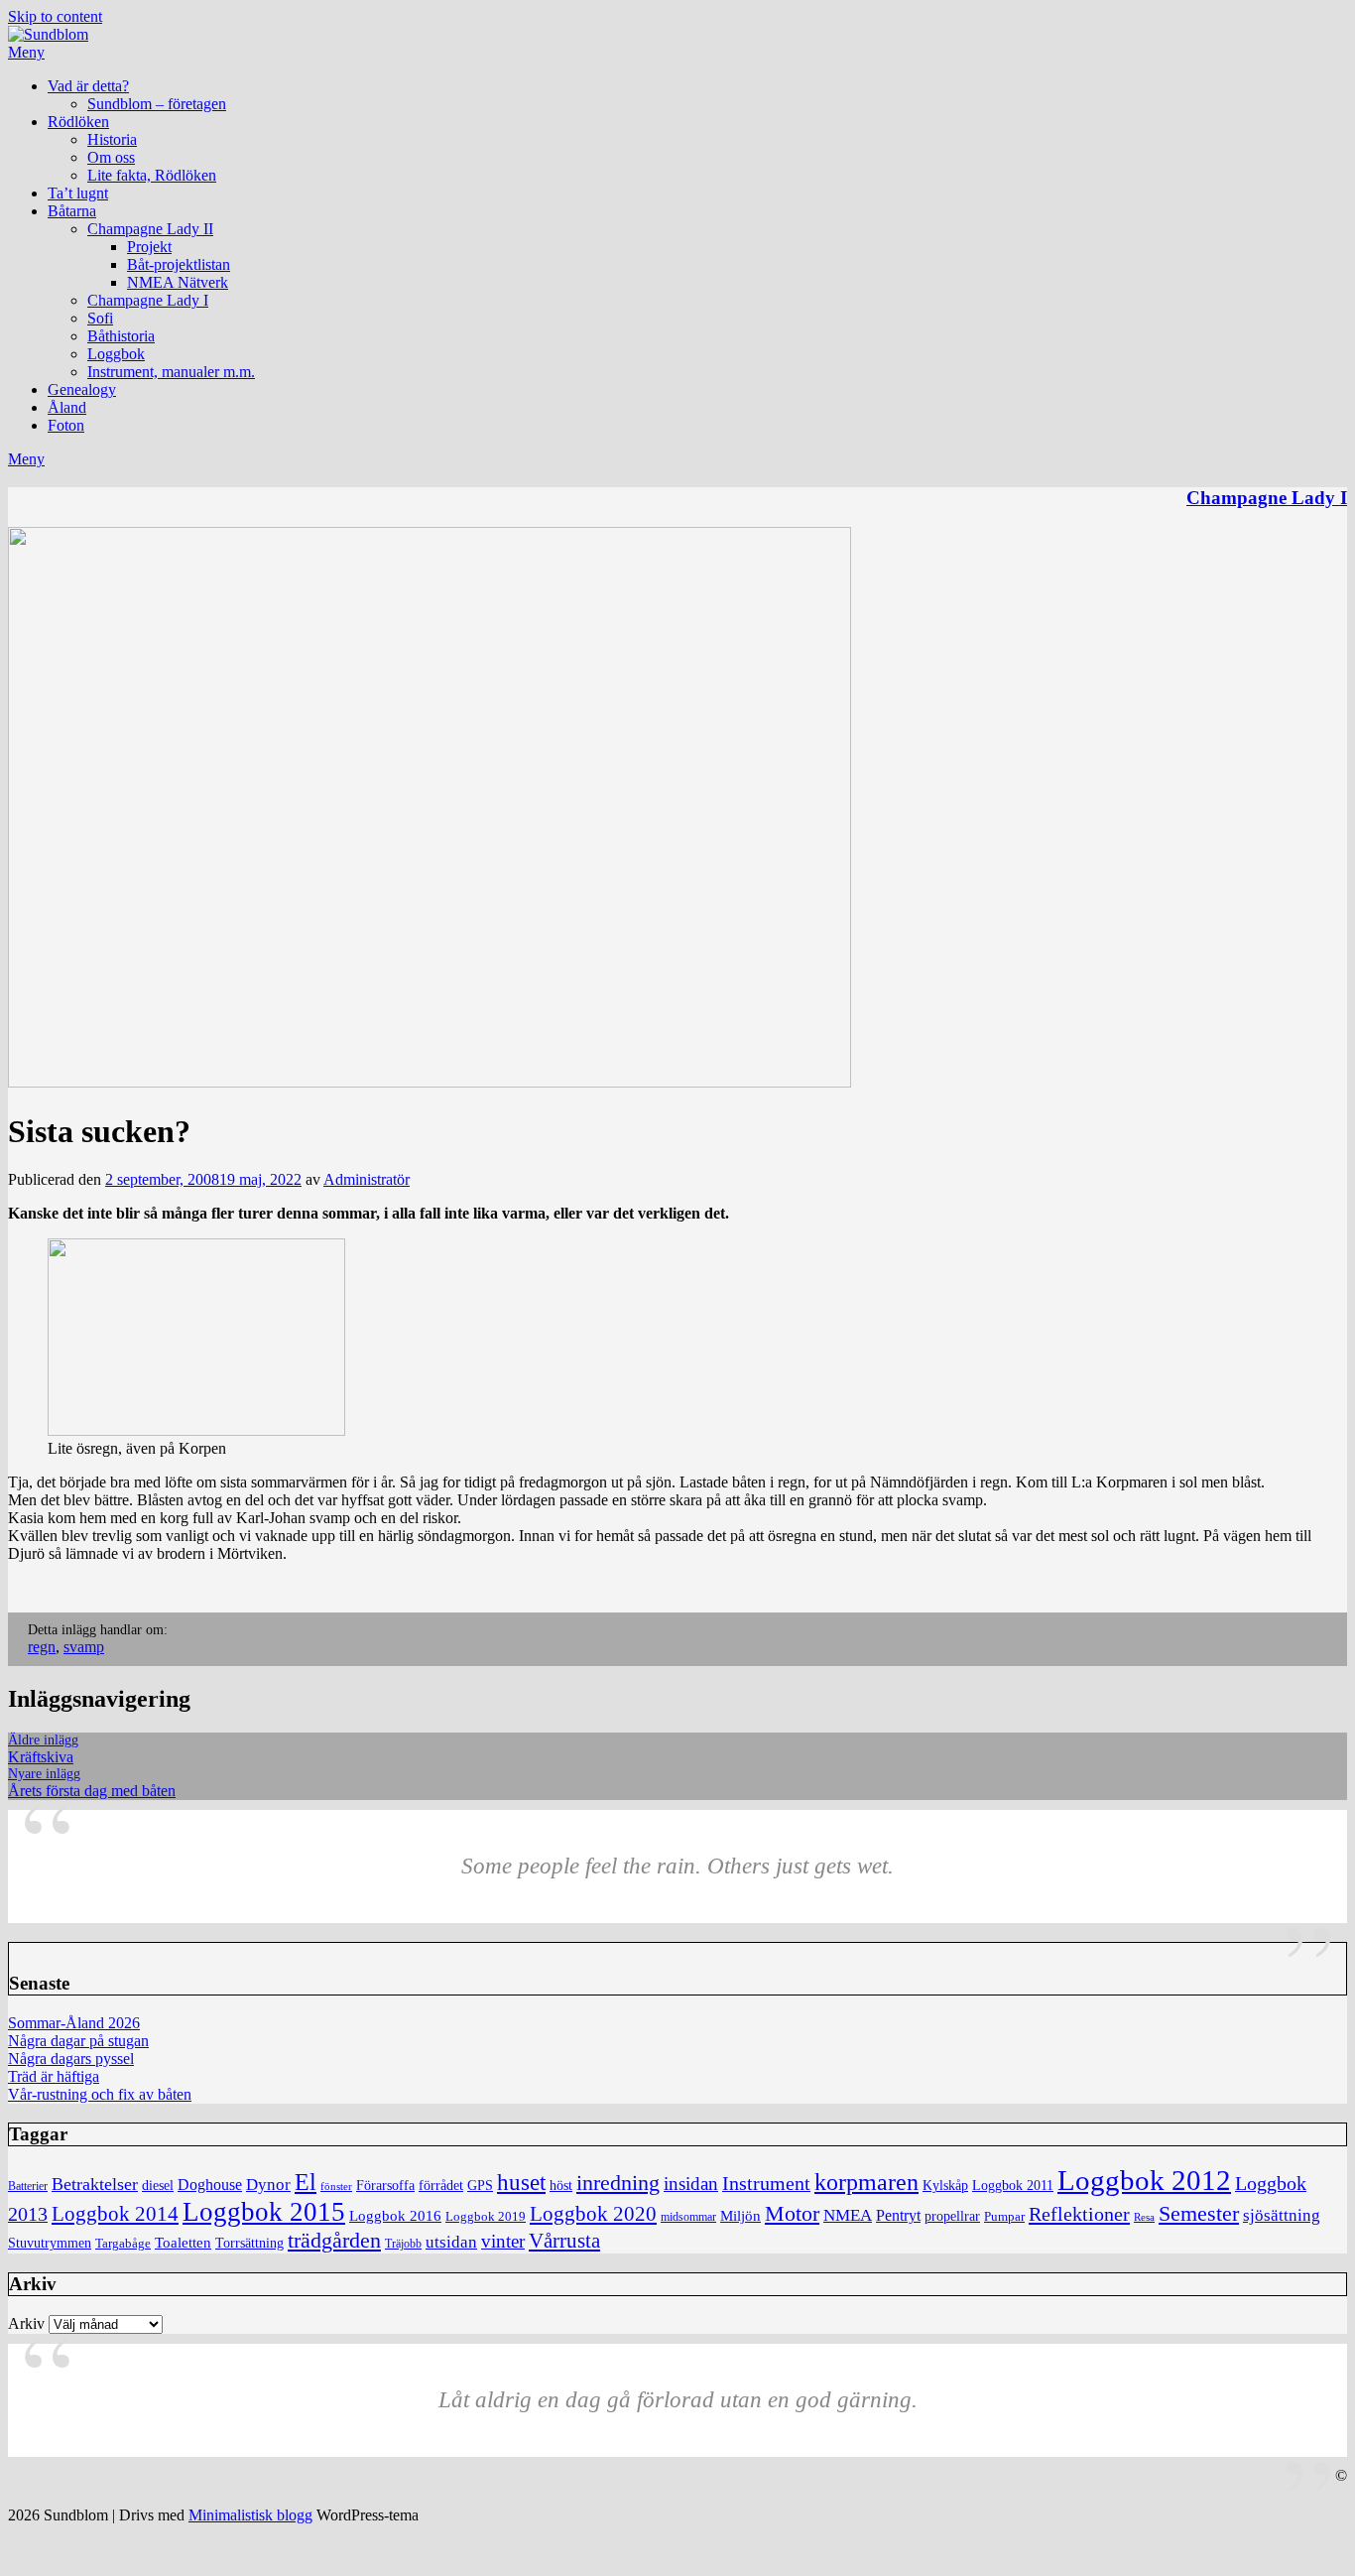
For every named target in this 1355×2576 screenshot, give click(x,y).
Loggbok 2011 (1013, 2186)
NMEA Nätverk (178, 282)
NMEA (848, 2215)
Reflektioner (1079, 2214)
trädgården (334, 2240)
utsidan (451, 2242)
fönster (336, 2187)
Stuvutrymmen (50, 2243)
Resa (1144, 2217)
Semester (1199, 2214)
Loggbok (116, 354)
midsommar (688, 2217)
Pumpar (1004, 2217)
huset (521, 2183)
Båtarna (72, 211)
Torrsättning (249, 2243)
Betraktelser (95, 2184)
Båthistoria (121, 336)
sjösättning (1282, 2215)
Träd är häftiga (54, 2076)
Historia (112, 139)
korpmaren (866, 2182)
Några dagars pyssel (71, 2059)
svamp (84, 1647)
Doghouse (210, 2185)
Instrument (766, 2184)
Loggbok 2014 (115, 2214)
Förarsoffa (385, 2186)
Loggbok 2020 (593, 2213)
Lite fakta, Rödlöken (152, 175)
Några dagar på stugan (78, 2041)
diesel (158, 2185)
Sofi (100, 318)
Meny (26, 52)
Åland (67, 407)
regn (42, 1647)
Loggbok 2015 (264, 2212)
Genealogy (82, 389)
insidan (691, 2184)
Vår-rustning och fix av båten (100, 2094)
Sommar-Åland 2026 (74, 2023)
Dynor (268, 2185)
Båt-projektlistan (179, 264)
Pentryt (898, 2215)
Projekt (149, 247)
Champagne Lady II (150, 229)
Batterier (28, 2187)
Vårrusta (564, 2241)
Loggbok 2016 (395, 2215)
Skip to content (55, 16)
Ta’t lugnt (78, 193)
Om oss (111, 157)
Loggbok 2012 (1144, 2180)
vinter (503, 2241)
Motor (792, 2214)
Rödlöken (78, 122)
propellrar (952, 2216)
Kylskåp (945, 2186)
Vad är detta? (88, 86)
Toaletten (183, 2242)
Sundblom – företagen (157, 104)
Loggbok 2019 (486, 2217)
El (306, 2182)
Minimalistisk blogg (250, 2515)
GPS (480, 2186)
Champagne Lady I (148, 300)
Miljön (740, 2215)
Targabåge (123, 2244)
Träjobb (403, 2244)
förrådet (441, 2185)
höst (561, 2185)
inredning (618, 2183)
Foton (66, 425)
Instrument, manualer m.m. (171, 372)
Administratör (367, 1179)
